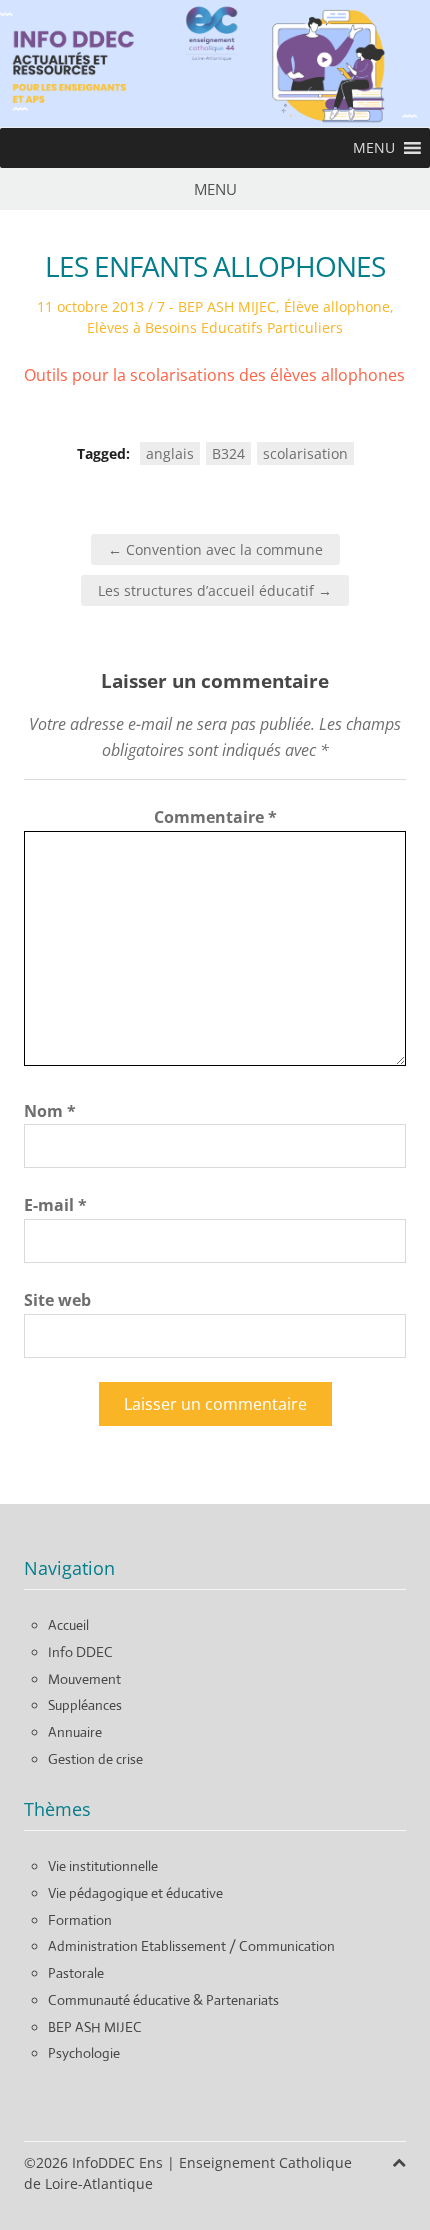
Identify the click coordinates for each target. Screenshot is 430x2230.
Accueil (68, 1625)
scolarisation (305, 453)
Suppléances (85, 1705)
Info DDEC (80, 1652)
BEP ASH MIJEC (95, 2027)
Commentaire (215, 817)
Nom (50, 1111)
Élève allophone (337, 306)
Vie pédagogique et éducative (135, 1893)
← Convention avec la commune (215, 549)
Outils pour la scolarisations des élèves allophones (214, 375)
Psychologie (84, 2053)
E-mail (55, 1205)
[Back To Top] (399, 2162)
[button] (374, 148)
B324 (228, 453)
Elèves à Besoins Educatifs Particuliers (215, 327)
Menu (215, 189)
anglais (170, 453)
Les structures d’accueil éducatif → (215, 590)
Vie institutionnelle (103, 1866)
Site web (57, 1300)
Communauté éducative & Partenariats (163, 2000)
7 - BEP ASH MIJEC (216, 306)
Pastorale (76, 1973)
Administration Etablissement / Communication (191, 1946)
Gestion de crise (95, 1759)
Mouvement (84, 1679)
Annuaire (75, 1732)
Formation (80, 1920)
